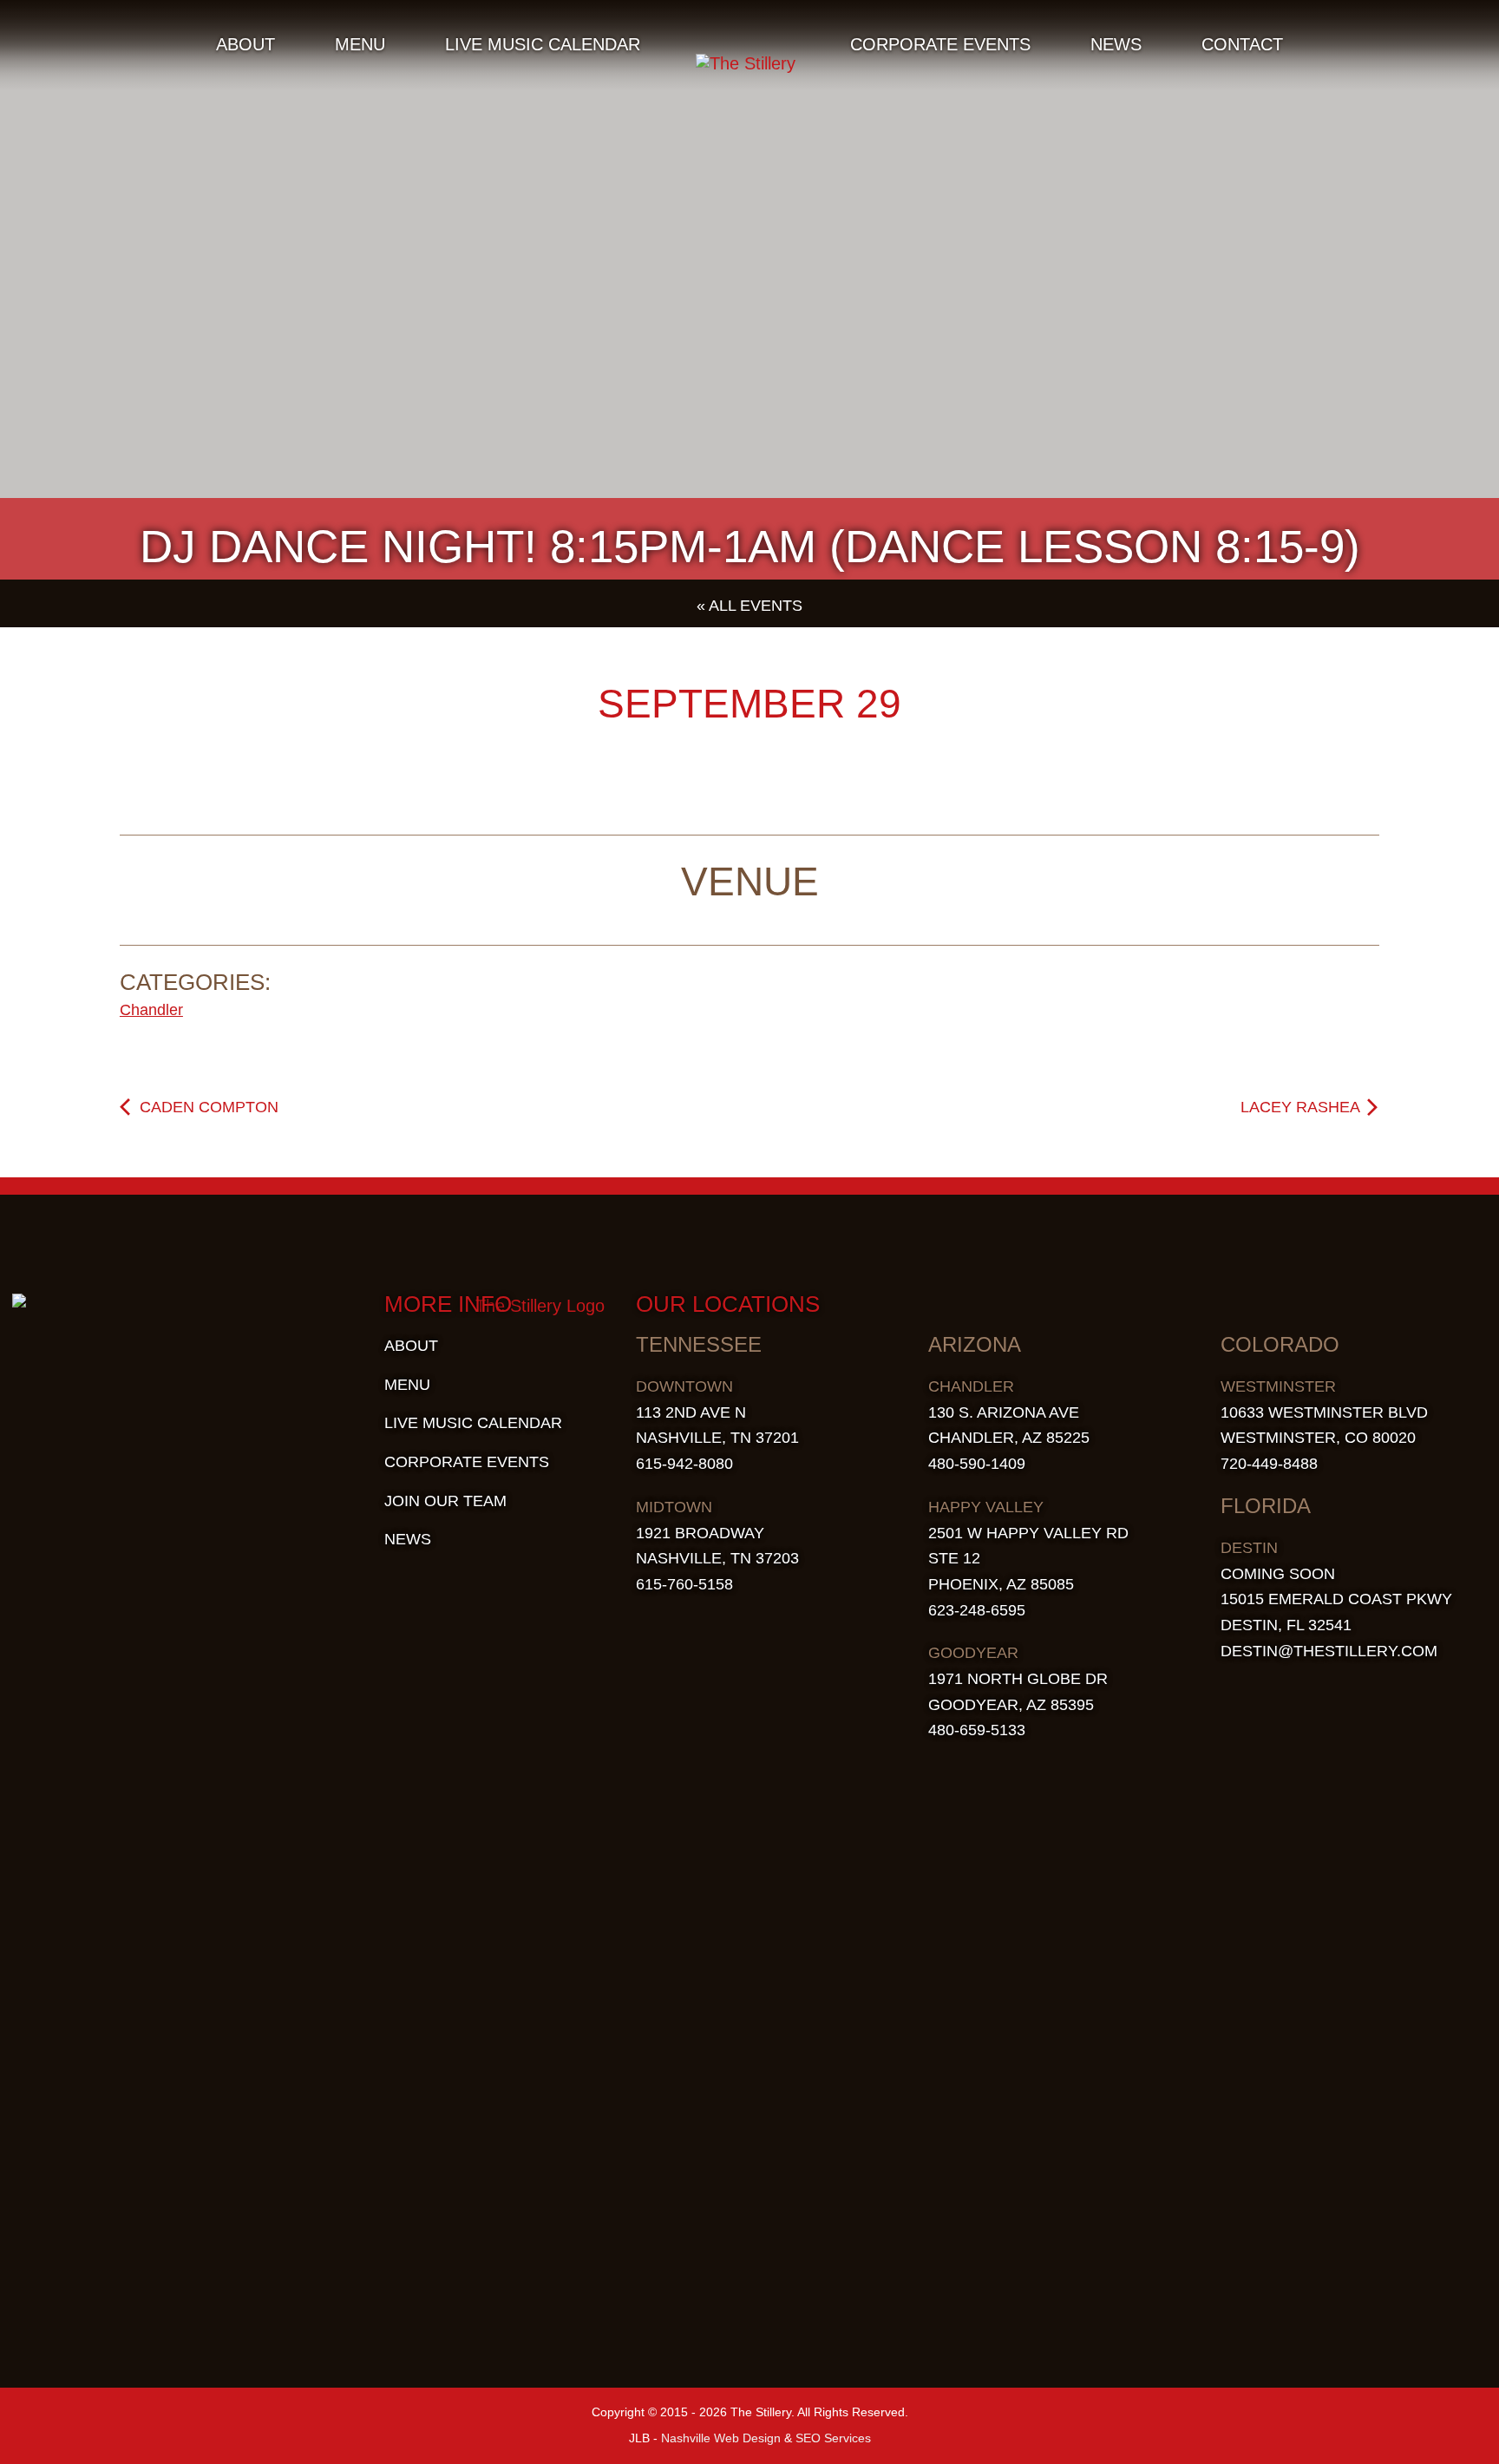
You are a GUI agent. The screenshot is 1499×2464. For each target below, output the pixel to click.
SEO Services (833, 2438)
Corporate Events (940, 44)
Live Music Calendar (543, 44)
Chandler (151, 1010)
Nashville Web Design (721, 2438)
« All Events (749, 606)
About (245, 44)
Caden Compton (207, 1107)
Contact (1242, 44)
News (1116, 44)
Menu (360, 44)
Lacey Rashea (1302, 1107)
